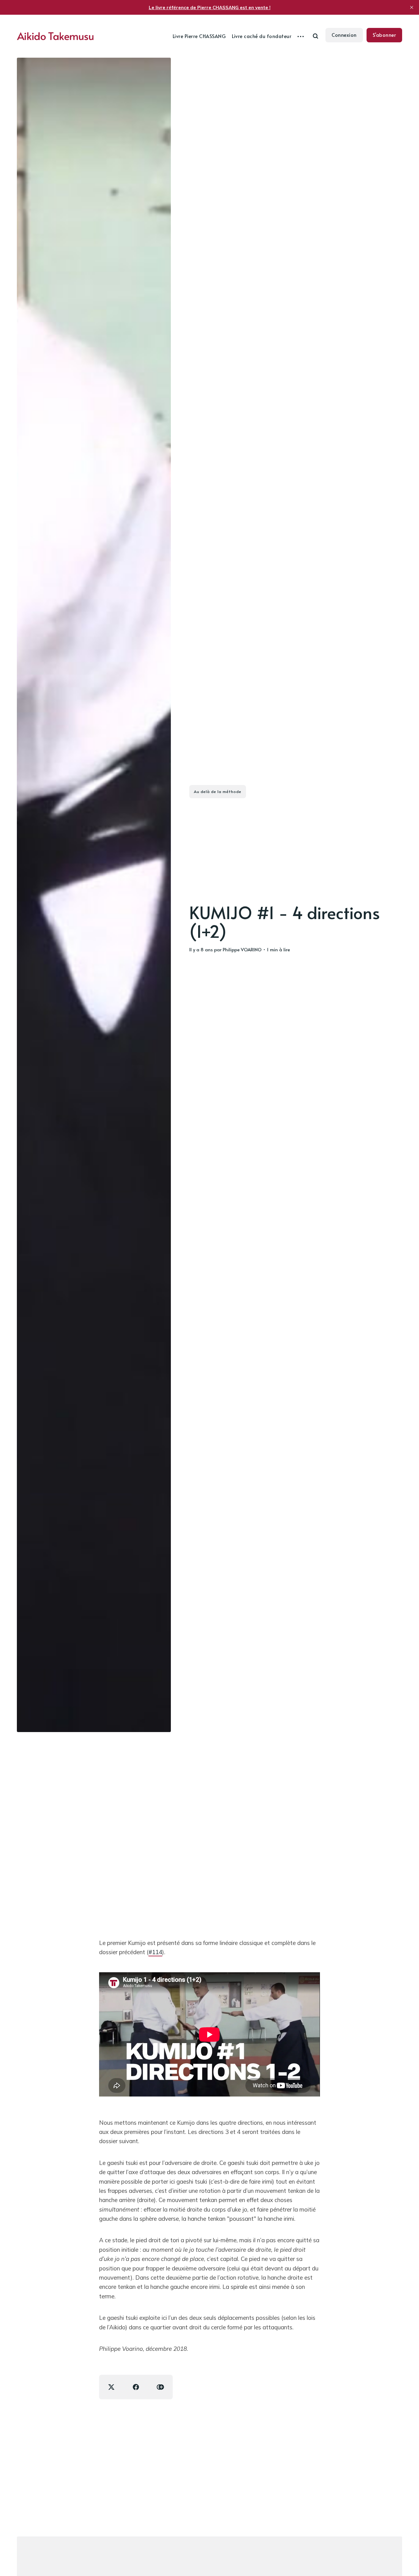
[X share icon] (111, 2387)
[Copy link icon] (160, 2387)
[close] (412, 7)
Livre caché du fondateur (262, 36)
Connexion (344, 35)
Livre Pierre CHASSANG (199, 36)
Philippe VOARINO (242, 949)
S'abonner (384, 35)
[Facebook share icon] (136, 2387)
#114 (155, 1952)
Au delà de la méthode (218, 791)
